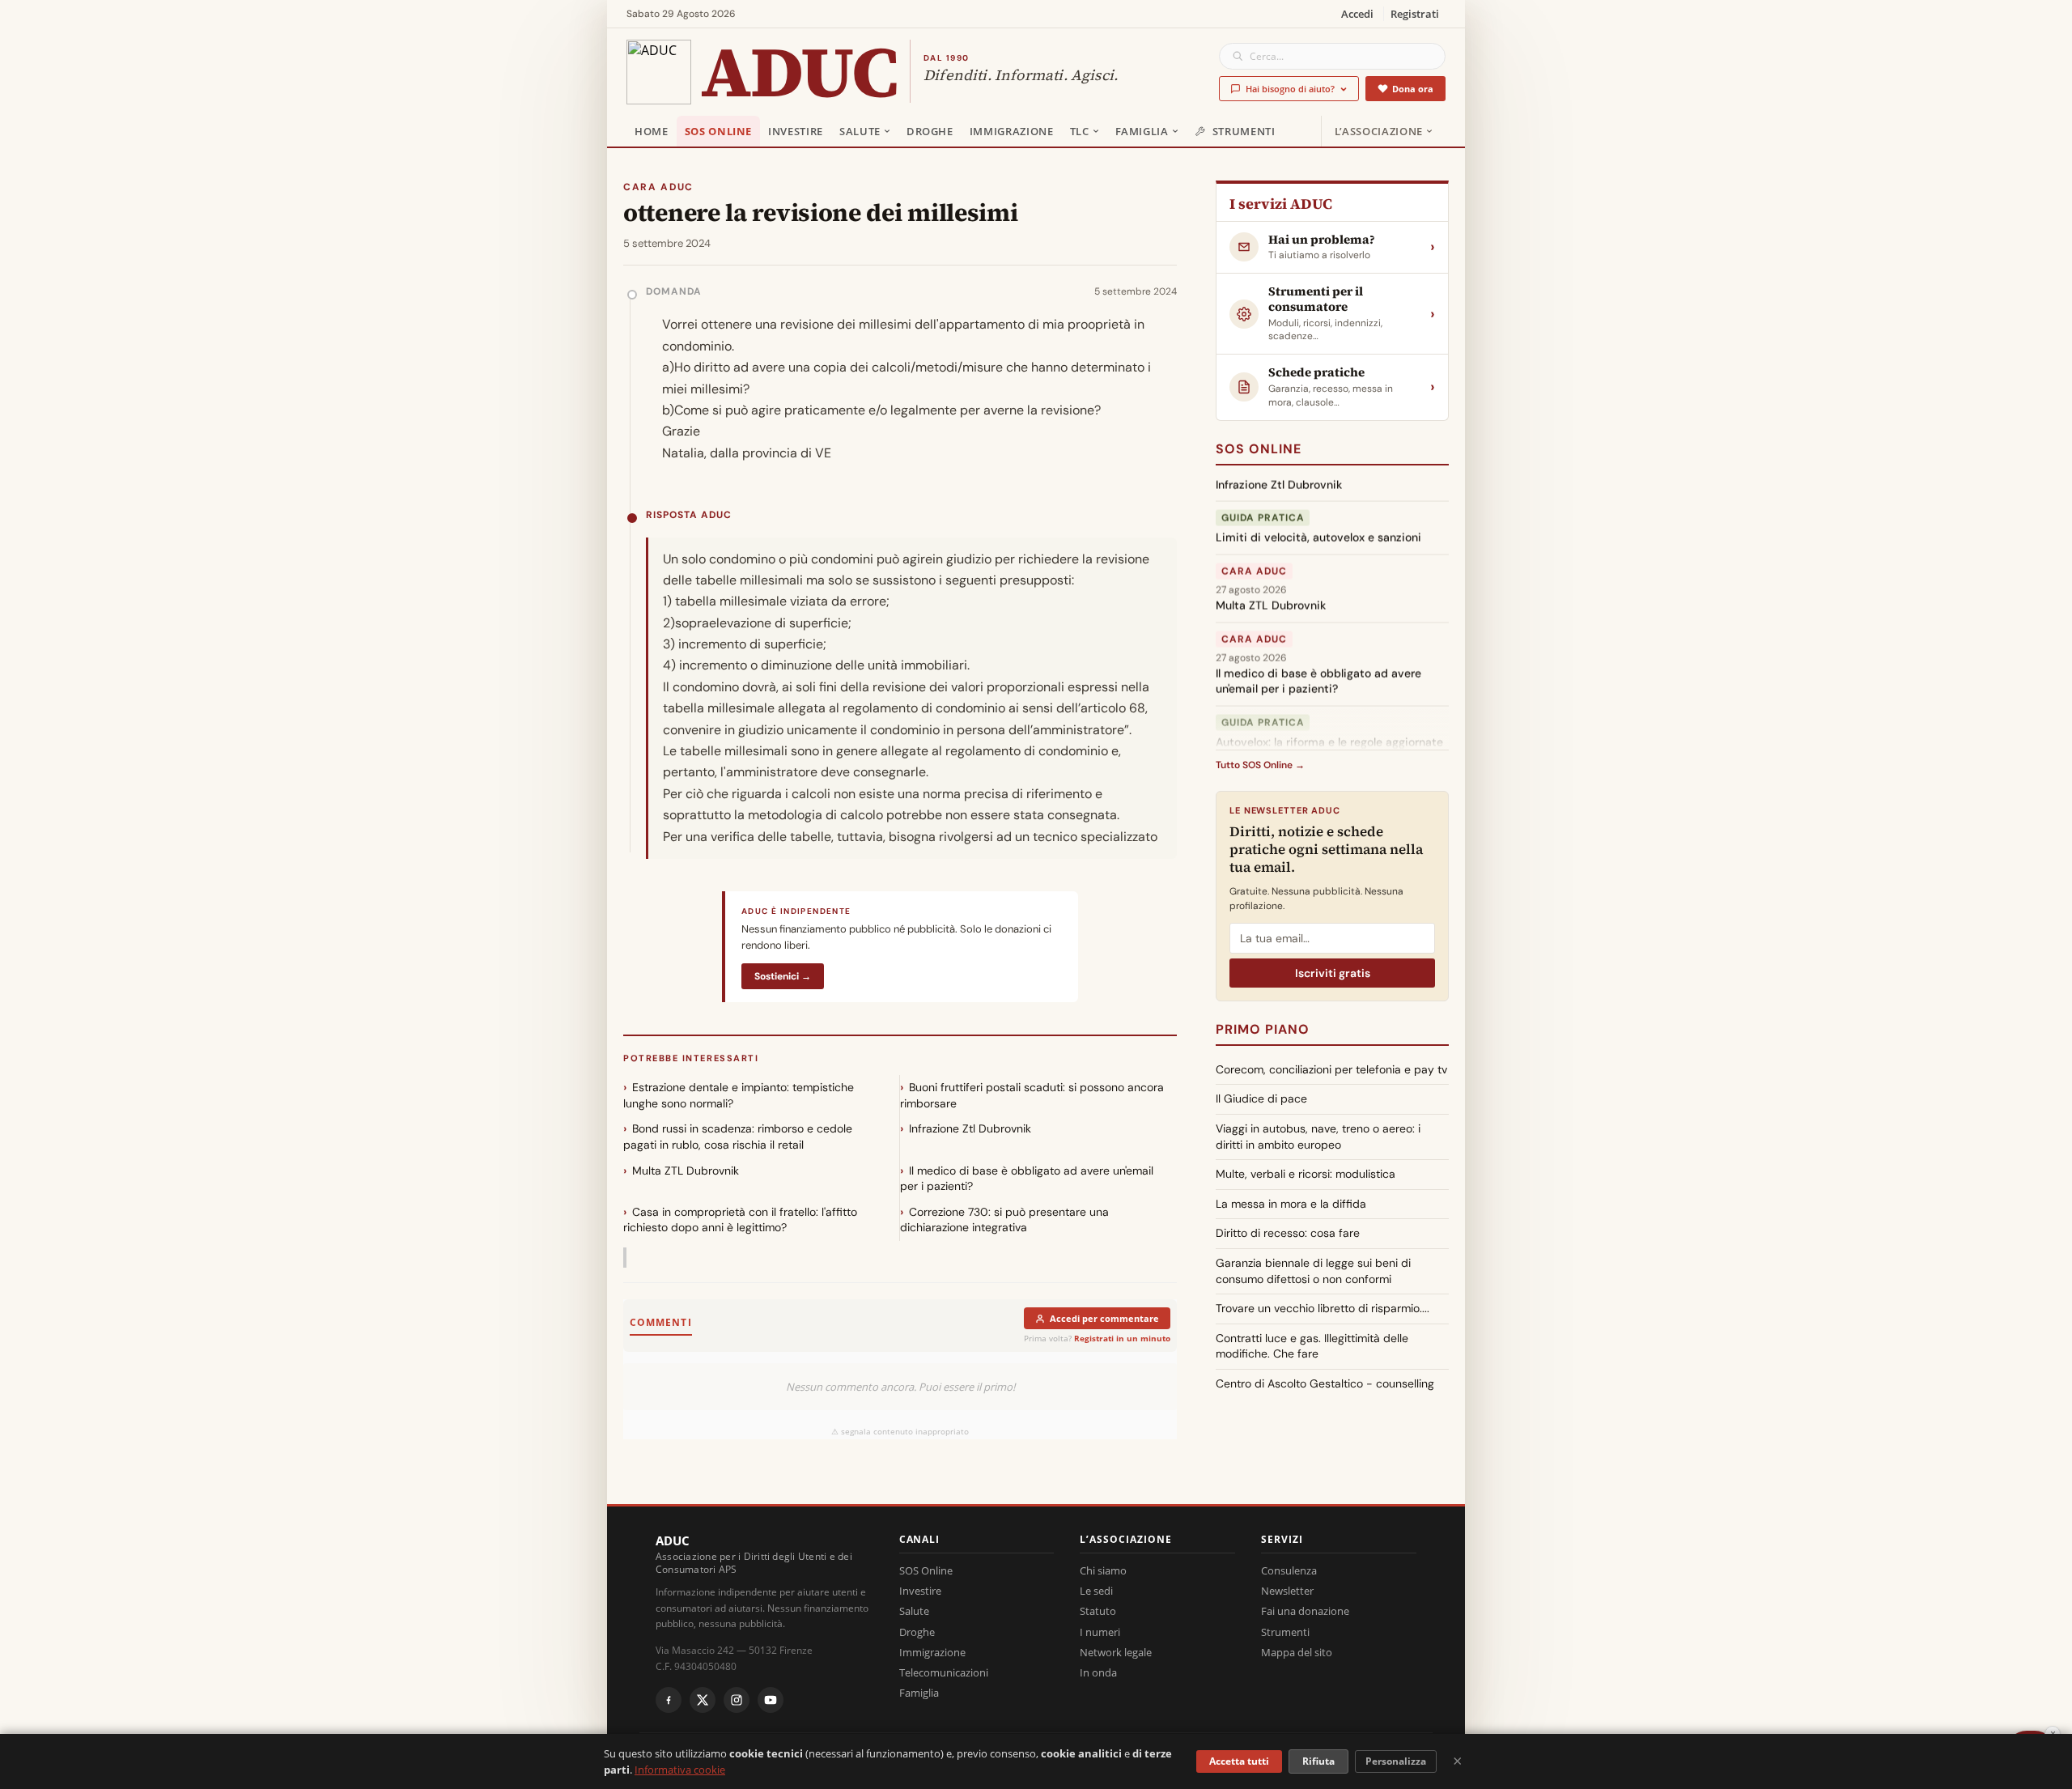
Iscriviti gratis (1333, 973)
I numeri (1100, 1632)
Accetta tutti (1239, 1761)
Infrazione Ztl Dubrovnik (970, 1128)
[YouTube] (771, 1700)
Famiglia (1142, 131)
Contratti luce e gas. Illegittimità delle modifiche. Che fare (1312, 1346)
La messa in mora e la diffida (1291, 1204)
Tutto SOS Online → (1260, 765)
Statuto (1098, 1611)
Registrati (1415, 14)
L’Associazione (1379, 131)
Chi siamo (1103, 1570)
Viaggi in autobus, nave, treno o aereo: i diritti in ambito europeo (1318, 1137)
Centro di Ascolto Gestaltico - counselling (1325, 1383)
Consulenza (1289, 1570)
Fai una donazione (1305, 1611)
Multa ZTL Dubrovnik (686, 1171)
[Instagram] (737, 1700)
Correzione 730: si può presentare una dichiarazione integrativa (1004, 1220)
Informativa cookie (680, 1770)
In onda (1098, 1672)
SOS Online (719, 131)
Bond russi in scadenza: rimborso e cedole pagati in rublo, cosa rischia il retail (738, 1137)
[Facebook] (669, 1700)
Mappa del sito (1297, 1652)
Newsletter (1287, 1591)
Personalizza (1396, 1761)
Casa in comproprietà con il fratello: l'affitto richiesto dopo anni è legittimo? (740, 1220)
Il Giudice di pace (1261, 1098)
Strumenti (1244, 131)
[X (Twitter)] (703, 1700)
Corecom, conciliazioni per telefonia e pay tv (1331, 1069)
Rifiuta (1318, 1761)
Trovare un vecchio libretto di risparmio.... (1323, 1308)
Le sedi (1096, 1591)
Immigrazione (1012, 131)
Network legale (1116, 1652)
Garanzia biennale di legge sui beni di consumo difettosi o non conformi (1313, 1271)
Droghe (930, 131)
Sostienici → (783, 976)
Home (652, 131)
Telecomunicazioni (944, 1672)
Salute (860, 131)
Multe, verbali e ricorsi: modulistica (1306, 1174)
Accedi (1357, 14)
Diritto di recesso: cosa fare (1288, 1233)
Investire (796, 131)
